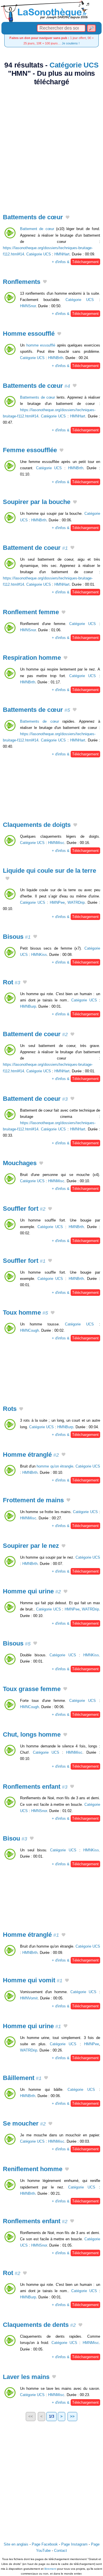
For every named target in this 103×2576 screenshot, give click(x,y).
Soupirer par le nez (31, 1546)
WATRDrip (76, 902)
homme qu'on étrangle (55, 1466)
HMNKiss (39, 955)
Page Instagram (74, 2544)
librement (50, 2569)
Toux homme (25, 1312)
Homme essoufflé (29, 334)
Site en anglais (16, 2544)
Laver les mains (26, 2377)
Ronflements (22, 282)
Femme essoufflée (30, 450)
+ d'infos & (75, 262)
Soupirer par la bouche (37, 502)
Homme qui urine (32, 1591)
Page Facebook (45, 2544)
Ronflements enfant (35, 1787)
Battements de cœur (33, 217)
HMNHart (62, 254)
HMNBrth (56, 358)
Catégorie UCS (74, 65)
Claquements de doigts (37, 825)
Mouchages (20, 1163)
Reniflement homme (33, 2169)
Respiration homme (32, 658)
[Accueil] (51, 11)
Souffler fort (24, 1209)
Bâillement (22, 2078)
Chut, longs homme (32, 1734)
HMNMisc (56, 843)
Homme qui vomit (33, 1980)
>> (72, 2416)
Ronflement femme (31, 612)
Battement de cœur (37, 229)
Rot (12, 982)
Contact (61, 2551)
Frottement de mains (33, 1500)
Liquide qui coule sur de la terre (49, 871)
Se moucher (24, 2123)
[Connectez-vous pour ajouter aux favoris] (68, 218)
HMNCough (29, 1330)
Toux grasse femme (32, 1689)
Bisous (17, 937)
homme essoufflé (41, 345)
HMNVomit (29, 1998)
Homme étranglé (31, 1455)
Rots (10, 1409)
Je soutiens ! (71, 43)
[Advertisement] (51, 146)
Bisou (15, 1838)
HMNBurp (28, 1006)
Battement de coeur (35, 548)
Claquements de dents (39, 2325)
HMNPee (57, 902)
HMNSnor (28, 306)
